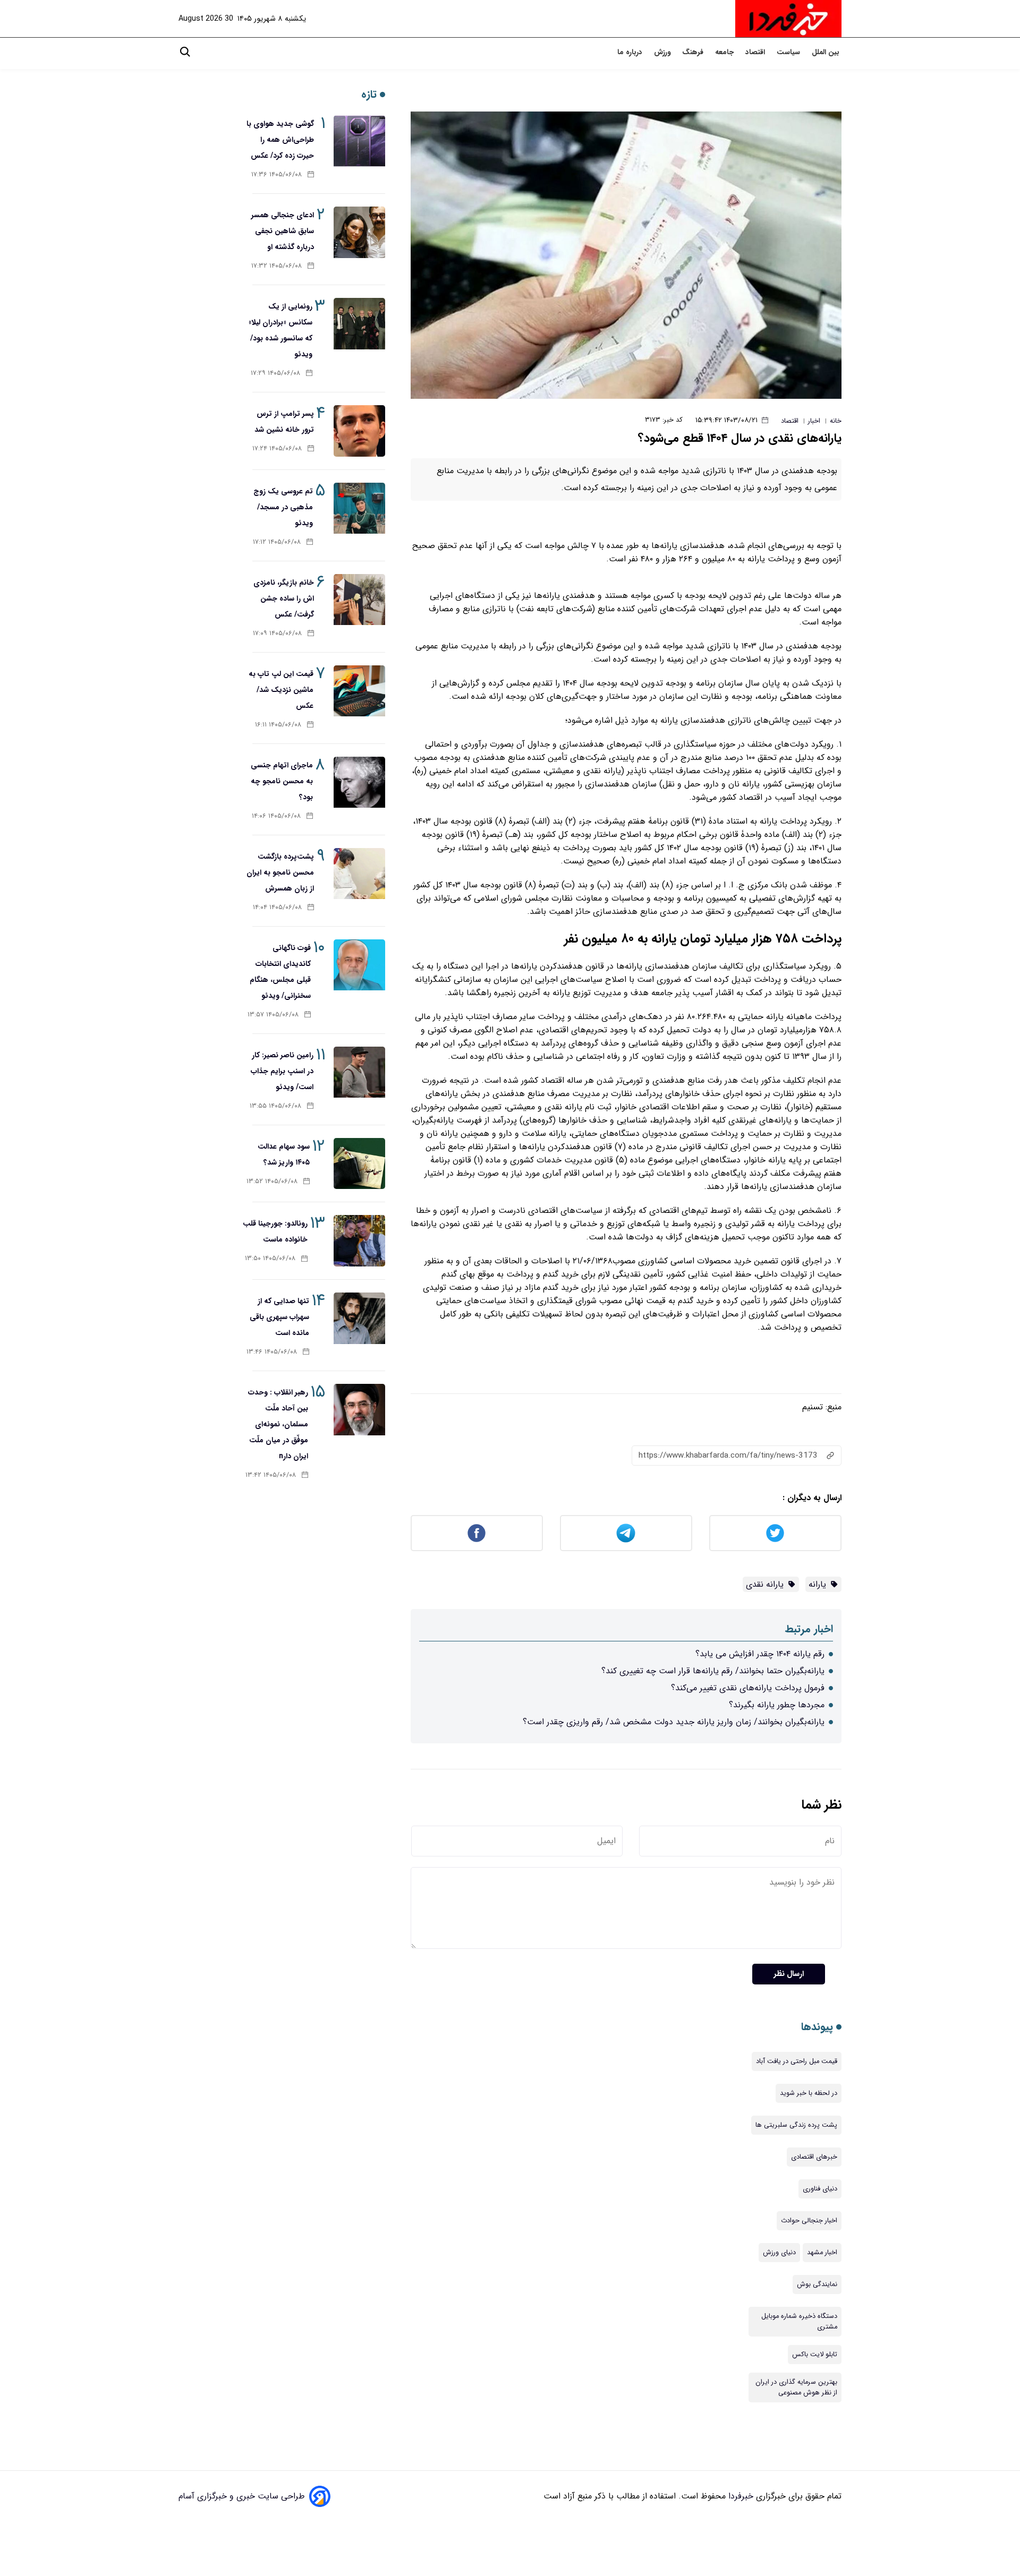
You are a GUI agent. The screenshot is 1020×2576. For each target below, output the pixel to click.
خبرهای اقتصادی (814, 2157)
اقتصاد (756, 52)
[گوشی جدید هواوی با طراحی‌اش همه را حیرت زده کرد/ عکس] (359, 141)
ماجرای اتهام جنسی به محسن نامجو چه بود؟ (282, 781)
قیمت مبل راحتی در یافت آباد (797, 2061)
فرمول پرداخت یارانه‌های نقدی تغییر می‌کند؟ (748, 1688)
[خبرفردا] (788, 19)
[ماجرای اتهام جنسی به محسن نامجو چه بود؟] (359, 782)
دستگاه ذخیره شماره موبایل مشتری (799, 2322)
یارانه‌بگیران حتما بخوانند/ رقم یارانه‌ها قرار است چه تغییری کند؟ (713, 1671)
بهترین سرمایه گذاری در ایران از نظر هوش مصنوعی (796, 2387)
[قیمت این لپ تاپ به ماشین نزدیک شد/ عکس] (359, 691)
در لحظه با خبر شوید (809, 2093)
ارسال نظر (789, 1974)
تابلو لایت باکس (815, 2355)
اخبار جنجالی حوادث (809, 2221)
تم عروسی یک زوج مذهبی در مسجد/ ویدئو (283, 507)
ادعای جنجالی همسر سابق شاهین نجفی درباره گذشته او (283, 231)
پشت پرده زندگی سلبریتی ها (796, 2125)
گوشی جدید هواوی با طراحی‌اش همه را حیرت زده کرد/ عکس (280, 140)
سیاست (789, 52)
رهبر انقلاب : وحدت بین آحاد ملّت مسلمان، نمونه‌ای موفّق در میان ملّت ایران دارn (278, 1424)
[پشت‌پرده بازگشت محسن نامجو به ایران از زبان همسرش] (359, 874)
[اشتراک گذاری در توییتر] (775, 1533)
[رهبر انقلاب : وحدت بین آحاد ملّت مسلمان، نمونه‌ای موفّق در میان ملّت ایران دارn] (359, 1410)
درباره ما (631, 52)
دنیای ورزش (779, 2253)
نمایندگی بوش (817, 2284)
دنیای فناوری (820, 2189)
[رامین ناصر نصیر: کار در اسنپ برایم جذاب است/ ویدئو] (359, 1072)
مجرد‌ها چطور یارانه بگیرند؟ (777, 1705)
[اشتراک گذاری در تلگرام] (626, 1533)
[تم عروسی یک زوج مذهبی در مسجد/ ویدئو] (359, 508)
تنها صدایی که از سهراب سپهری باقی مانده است (279, 1317)
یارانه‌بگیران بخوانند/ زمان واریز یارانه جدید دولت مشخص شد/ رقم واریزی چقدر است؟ (674, 1722)
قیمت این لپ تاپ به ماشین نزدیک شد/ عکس (281, 690)
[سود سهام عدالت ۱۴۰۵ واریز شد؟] (359, 1164)
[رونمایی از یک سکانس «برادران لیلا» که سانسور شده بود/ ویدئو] (359, 324)
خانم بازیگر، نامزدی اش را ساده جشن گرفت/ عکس (284, 598)
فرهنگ (694, 52)
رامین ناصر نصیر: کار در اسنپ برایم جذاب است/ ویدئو (282, 1071)
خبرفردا (739, 2496)
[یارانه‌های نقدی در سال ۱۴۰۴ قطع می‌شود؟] (626, 255)
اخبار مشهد (822, 2253)
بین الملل (827, 52)
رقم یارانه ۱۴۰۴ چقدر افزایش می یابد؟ (760, 1654)
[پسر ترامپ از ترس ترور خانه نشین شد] (359, 431)
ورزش (663, 52)
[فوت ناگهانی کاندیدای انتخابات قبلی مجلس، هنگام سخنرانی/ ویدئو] (359, 965)
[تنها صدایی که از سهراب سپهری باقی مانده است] (359, 1318)
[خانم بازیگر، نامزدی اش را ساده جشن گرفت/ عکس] (359, 600)
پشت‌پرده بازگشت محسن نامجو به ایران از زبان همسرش (280, 872)
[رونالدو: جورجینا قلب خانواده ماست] (359, 1241)
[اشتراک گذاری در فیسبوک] (477, 1533)
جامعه (725, 52)
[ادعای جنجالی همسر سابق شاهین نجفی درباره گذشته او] (359, 232)
